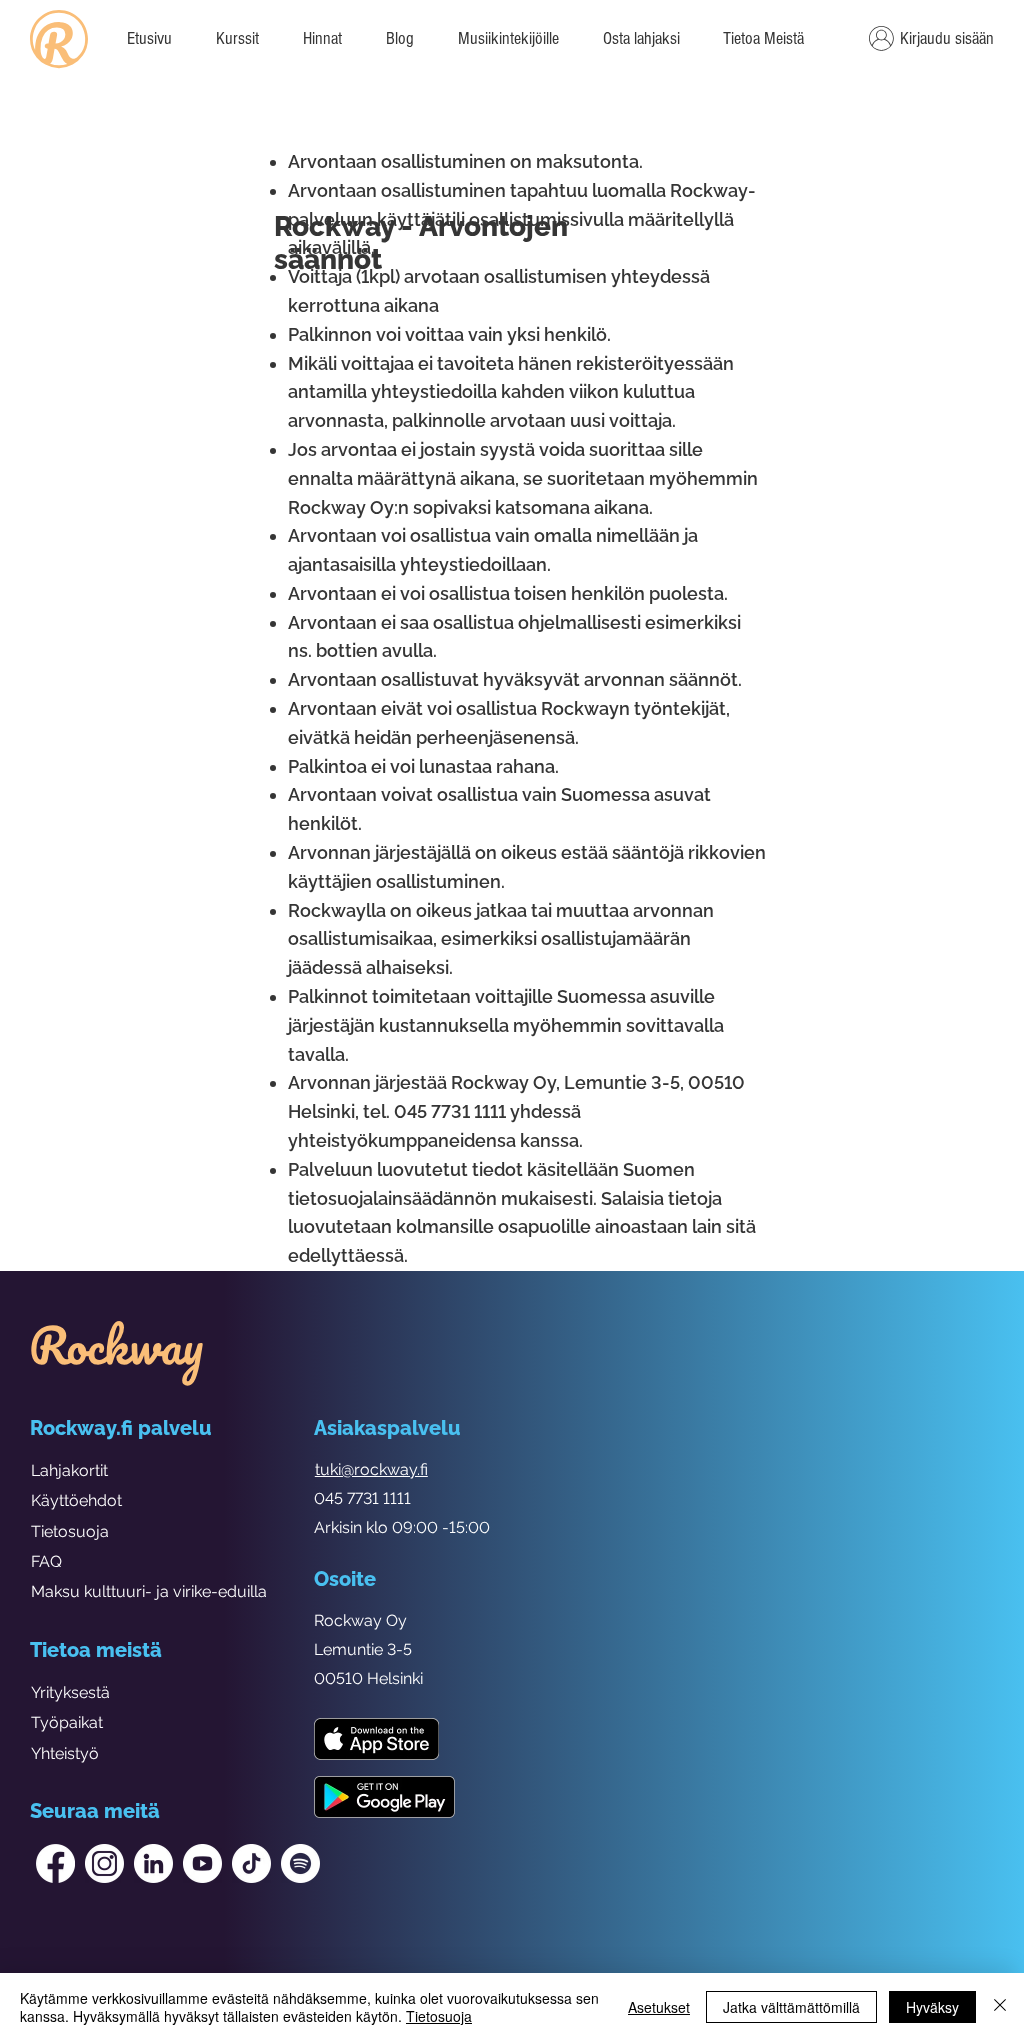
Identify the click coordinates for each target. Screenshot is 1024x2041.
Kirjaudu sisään (947, 38)
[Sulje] (1000, 2007)
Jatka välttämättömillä (791, 2007)
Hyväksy (932, 2007)
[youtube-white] (202, 1863)
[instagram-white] (104, 1863)
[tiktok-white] (251, 1863)
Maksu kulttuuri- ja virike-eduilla (149, 1591)
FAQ (46, 1561)
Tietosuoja (70, 1531)
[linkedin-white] (153, 1863)
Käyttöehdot (76, 1500)
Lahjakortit (69, 1470)
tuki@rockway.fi (371, 1469)
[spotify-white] (300, 1863)
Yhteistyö (65, 1753)
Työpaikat (67, 1722)
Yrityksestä (70, 1692)
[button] (763, 39)
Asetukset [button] (659, 2007)
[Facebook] (55, 1863)
